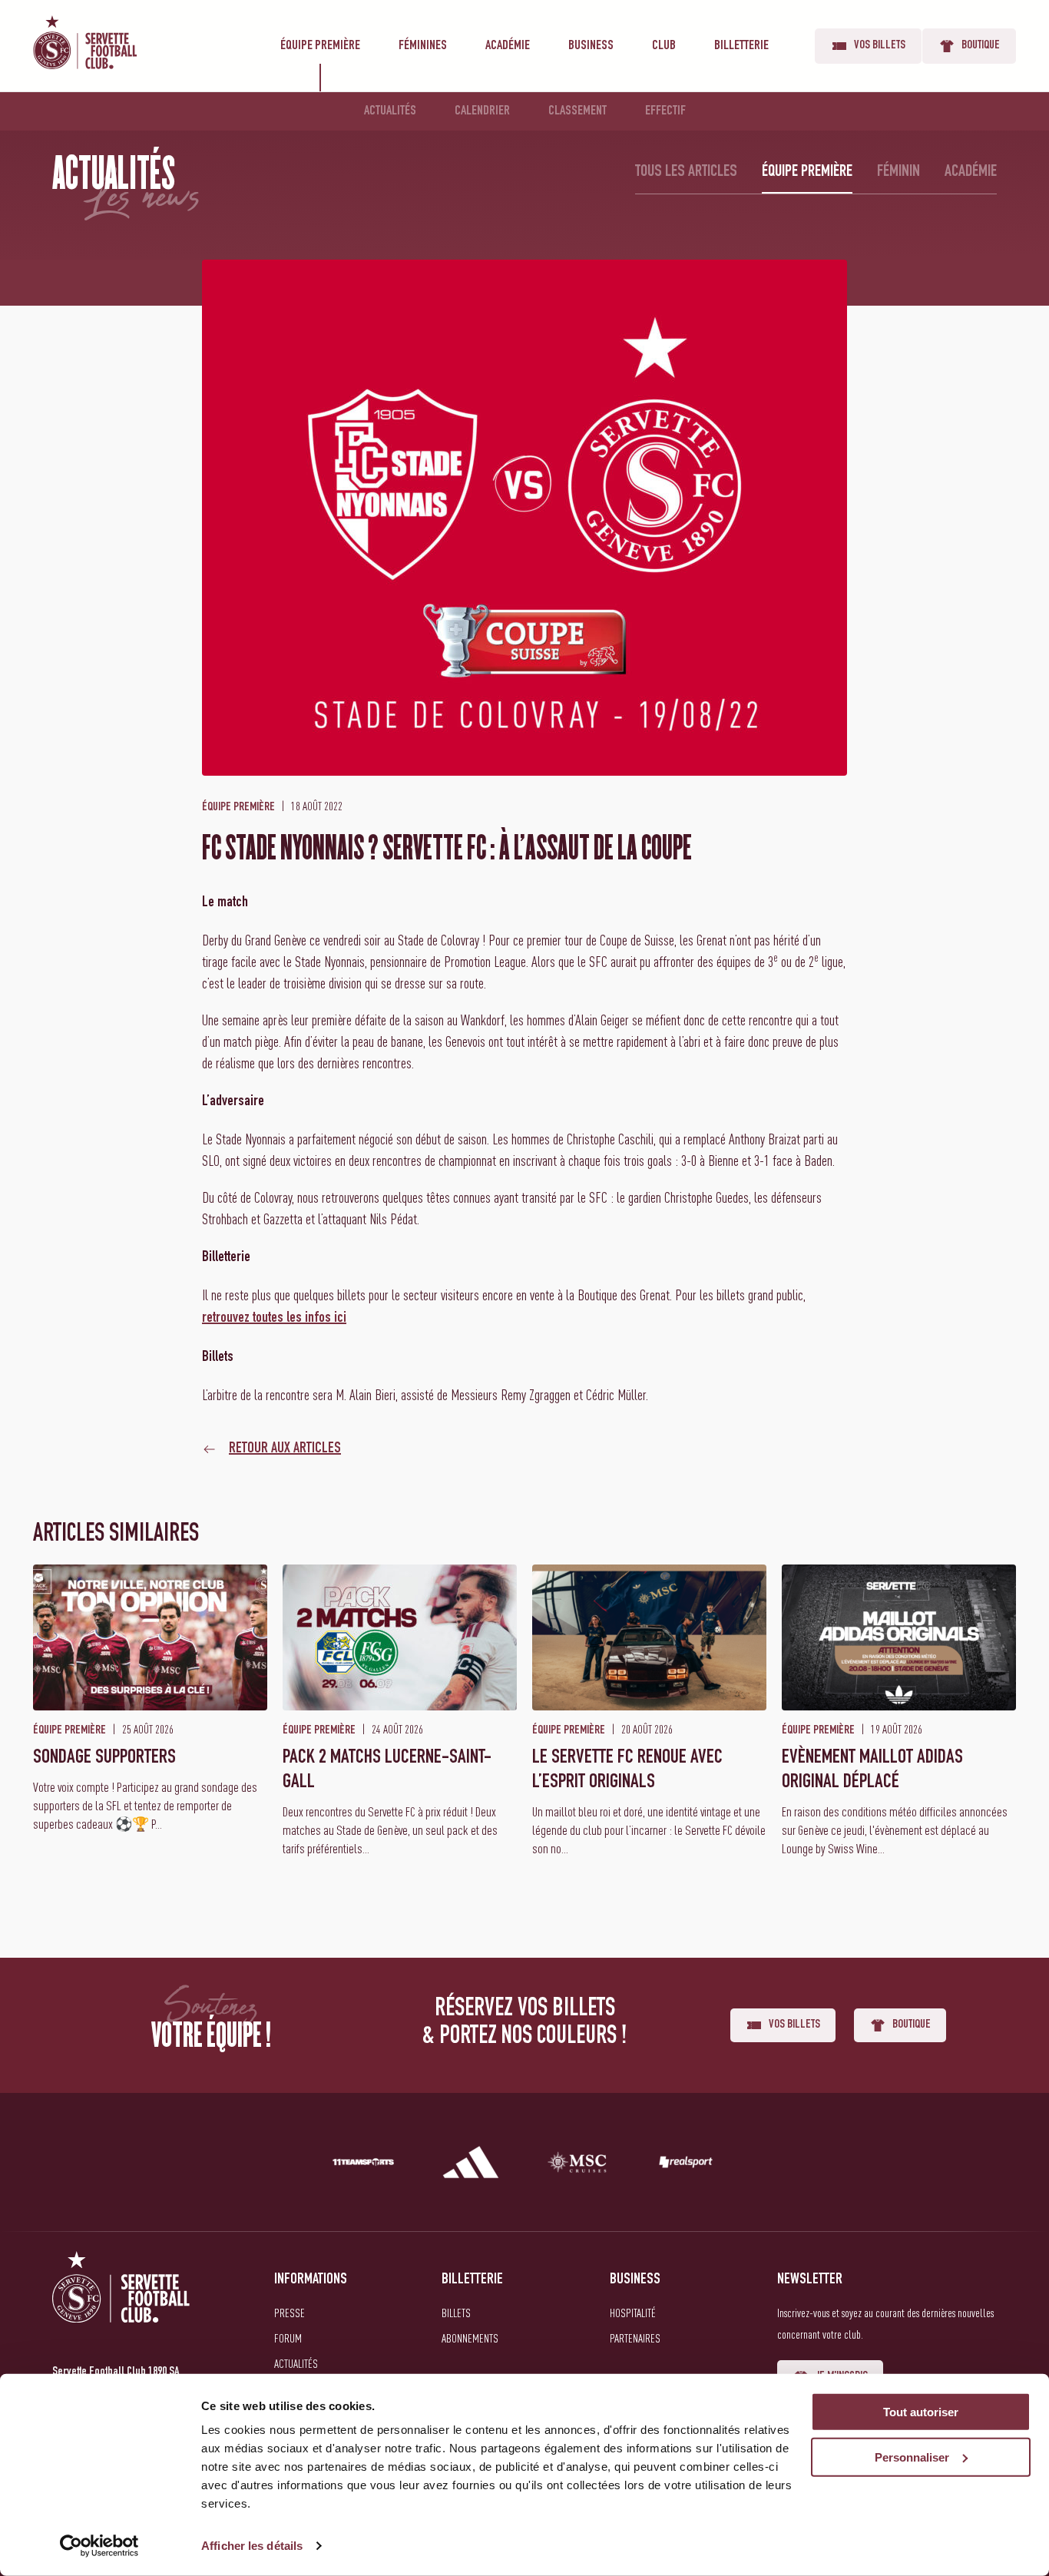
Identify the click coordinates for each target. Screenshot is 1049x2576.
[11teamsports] (363, 2165)
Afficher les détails (252, 2546)
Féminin (898, 172)
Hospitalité (633, 2313)
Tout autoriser (921, 2412)
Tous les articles (686, 172)
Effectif (665, 111)
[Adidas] (471, 2165)
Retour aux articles (285, 1449)
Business (591, 46)
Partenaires (635, 2338)
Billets (456, 2313)
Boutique (981, 46)
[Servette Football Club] (121, 2305)
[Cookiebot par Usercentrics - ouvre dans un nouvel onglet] (99, 2546)
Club (664, 46)
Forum (288, 2338)
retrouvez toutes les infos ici (274, 1319)
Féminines (423, 46)
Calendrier (482, 111)
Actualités (390, 111)
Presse (290, 2313)
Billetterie (741, 46)
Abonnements (470, 2338)
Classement (577, 111)
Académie (508, 46)
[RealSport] (686, 2165)
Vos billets (880, 46)
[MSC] (578, 2165)
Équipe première (320, 46)
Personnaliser (912, 2457)
